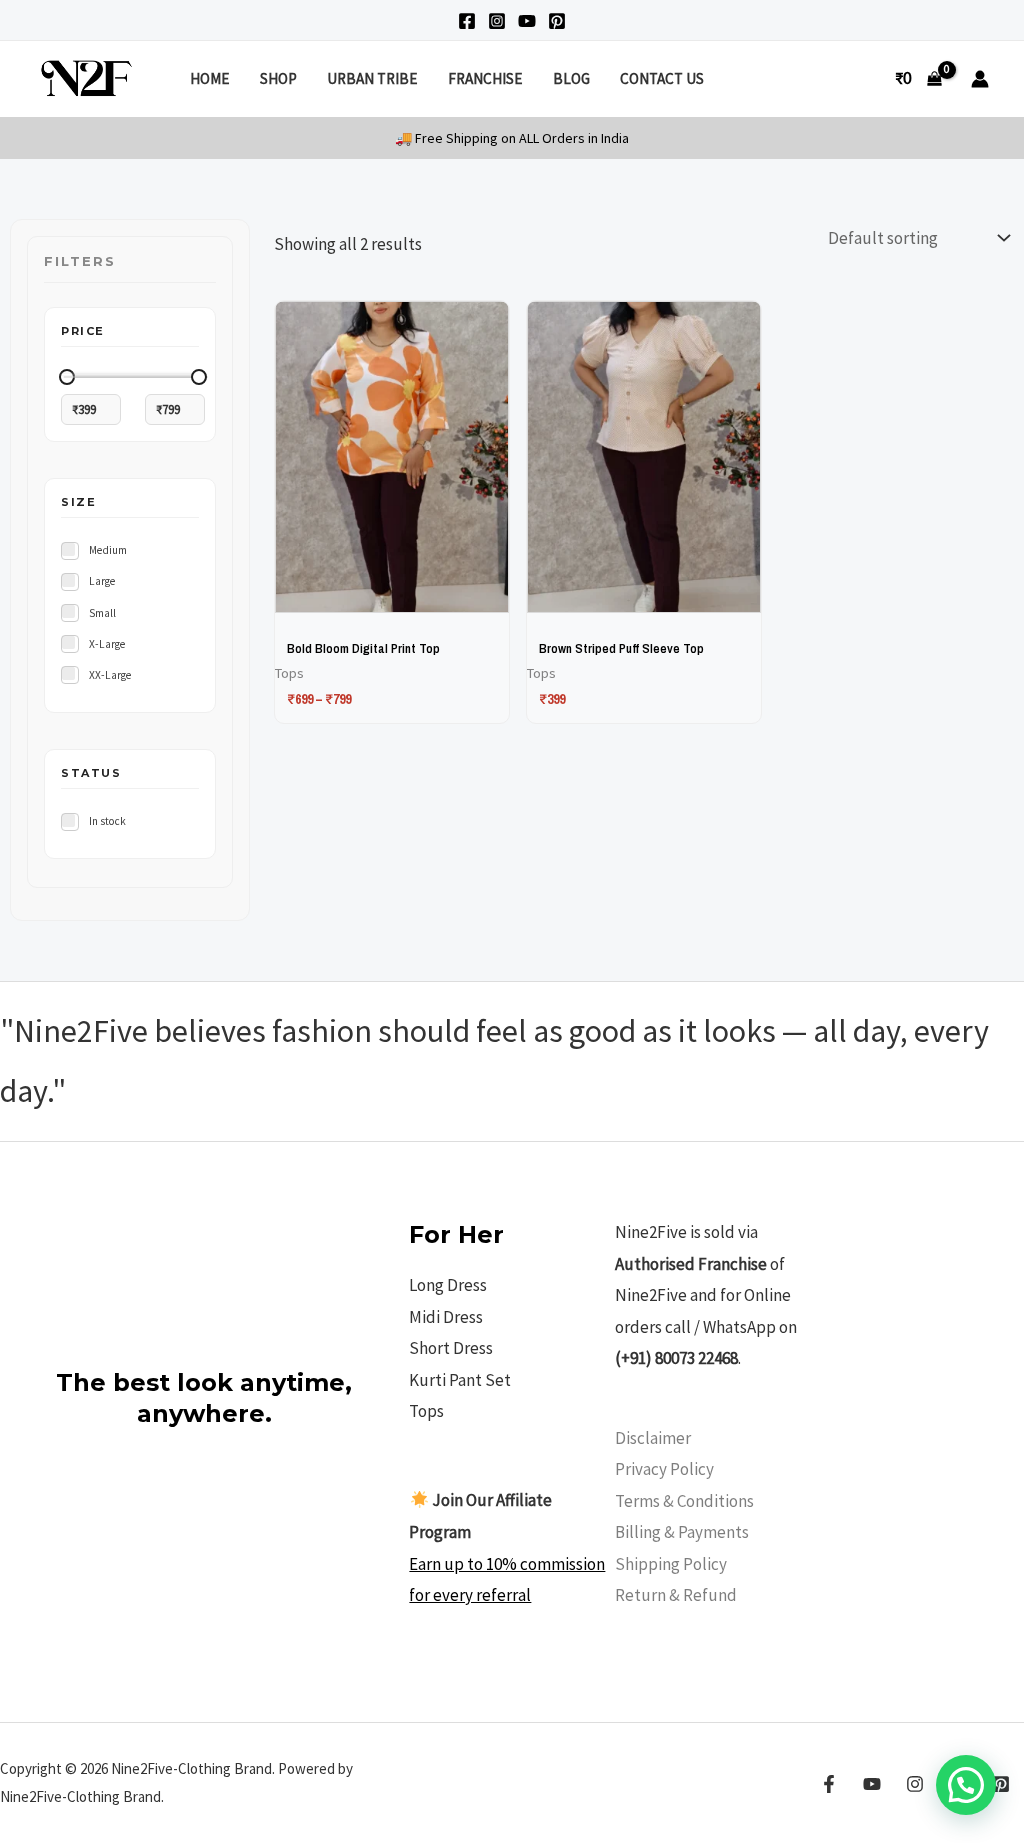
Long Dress (448, 1285)
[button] (966, 1785)
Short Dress (451, 1348)
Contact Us (662, 78)
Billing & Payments (682, 1532)
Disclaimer (653, 1438)
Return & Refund (676, 1595)
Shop (278, 78)
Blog (571, 78)
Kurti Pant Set (460, 1380)
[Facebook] (467, 21)
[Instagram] (497, 21)
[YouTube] (527, 21)
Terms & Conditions (684, 1501)
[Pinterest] (557, 21)
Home (209, 78)
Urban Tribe (372, 78)
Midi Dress (446, 1317)
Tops (426, 1411)
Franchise (485, 78)
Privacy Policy (664, 1469)
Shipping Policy (671, 1564)
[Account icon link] (980, 79)
